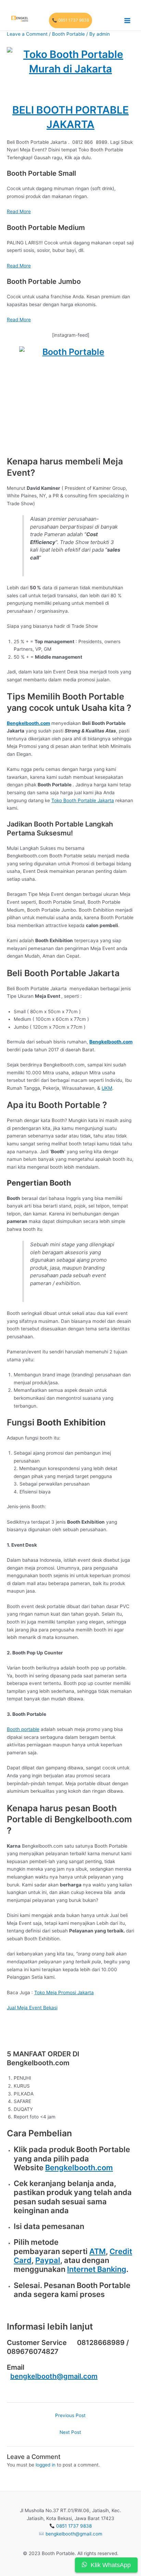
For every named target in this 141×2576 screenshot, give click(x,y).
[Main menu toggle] (127, 20)
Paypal (48, 2260)
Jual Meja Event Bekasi (32, 2008)
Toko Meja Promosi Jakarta (64, 1992)
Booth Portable (68, 34)
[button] (70, 21)
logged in (46, 2465)
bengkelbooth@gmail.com (54, 2376)
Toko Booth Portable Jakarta (83, 800)
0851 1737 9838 (74, 2526)
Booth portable (23, 1729)
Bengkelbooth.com (79, 2168)
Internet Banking (97, 2269)
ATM (98, 2251)
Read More (19, 211)
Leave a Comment (27, 34)
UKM (107, 1088)
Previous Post (70, 2415)
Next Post (70, 2432)
